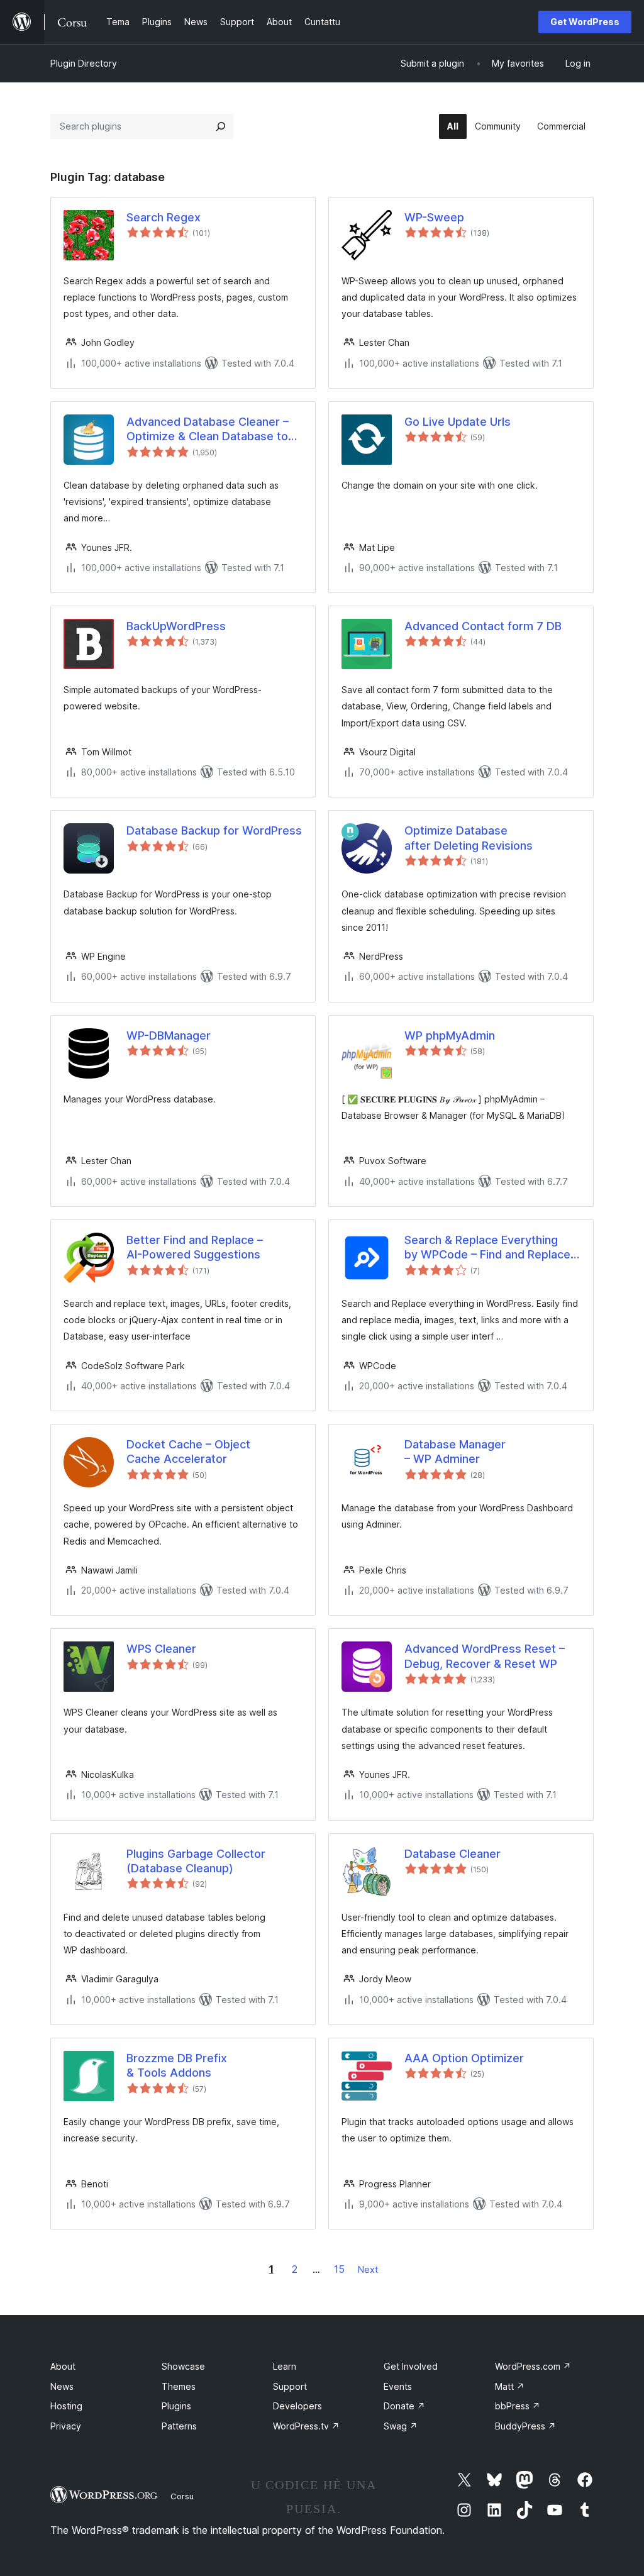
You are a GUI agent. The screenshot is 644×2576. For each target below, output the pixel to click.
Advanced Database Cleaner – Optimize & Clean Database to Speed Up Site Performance (208, 430)
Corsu (182, 2496)
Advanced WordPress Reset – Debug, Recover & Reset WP (485, 1656)
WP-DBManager (169, 1035)
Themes (179, 2386)
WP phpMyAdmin (450, 1035)
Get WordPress (585, 22)
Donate (404, 2406)
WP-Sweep (434, 217)
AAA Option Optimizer (464, 2058)
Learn (285, 2366)
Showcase (183, 2366)
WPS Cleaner (161, 1649)
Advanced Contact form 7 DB (483, 626)
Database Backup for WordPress (214, 830)
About (63, 2366)
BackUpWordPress (176, 626)
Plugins (176, 2406)
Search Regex (164, 217)
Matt (510, 2386)
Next (368, 2269)
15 (339, 2269)
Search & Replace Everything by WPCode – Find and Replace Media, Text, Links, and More (487, 1248)
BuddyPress (525, 2426)
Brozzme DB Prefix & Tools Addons (177, 2065)
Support (290, 2386)
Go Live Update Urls (458, 422)
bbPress (518, 2406)
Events (398, 2386)
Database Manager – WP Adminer (455, 1452)
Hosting (66, 2406)
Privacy (66, 2426)
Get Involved (411, 2366)
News (62, 2386)
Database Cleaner (452, 1854)
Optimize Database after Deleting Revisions (469, 838)
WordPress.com (533, 2366)
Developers (297, 2406)
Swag (401, 2426)
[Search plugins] (221, 126)
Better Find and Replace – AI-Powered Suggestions (195, 1247)
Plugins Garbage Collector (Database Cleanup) (196, 1861)
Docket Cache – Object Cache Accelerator (188, 1452)
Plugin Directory (84, 63)
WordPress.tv (306, 2426)
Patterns (179, 2426)
